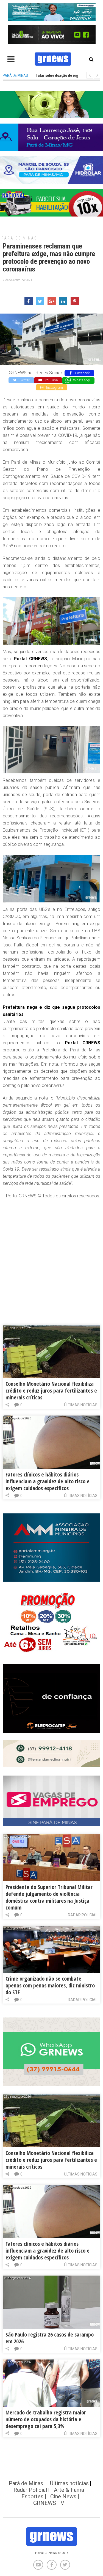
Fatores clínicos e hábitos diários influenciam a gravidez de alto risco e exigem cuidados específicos (48, 1481)
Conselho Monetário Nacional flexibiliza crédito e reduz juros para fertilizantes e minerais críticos (51, 1391)
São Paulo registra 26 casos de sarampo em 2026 (50, 2338)
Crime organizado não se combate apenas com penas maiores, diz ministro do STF (50, 1985)
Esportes (32, 2496)
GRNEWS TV (49, 2503)
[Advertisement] (51, 1256)
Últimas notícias (81, 1405)
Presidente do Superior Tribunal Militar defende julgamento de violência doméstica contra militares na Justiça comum (49, 1897)
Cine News (63, 2496)
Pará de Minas (19, 238)
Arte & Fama (69, 2490)
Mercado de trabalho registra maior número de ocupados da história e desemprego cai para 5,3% (46, 2419)
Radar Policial (83, 1915)
